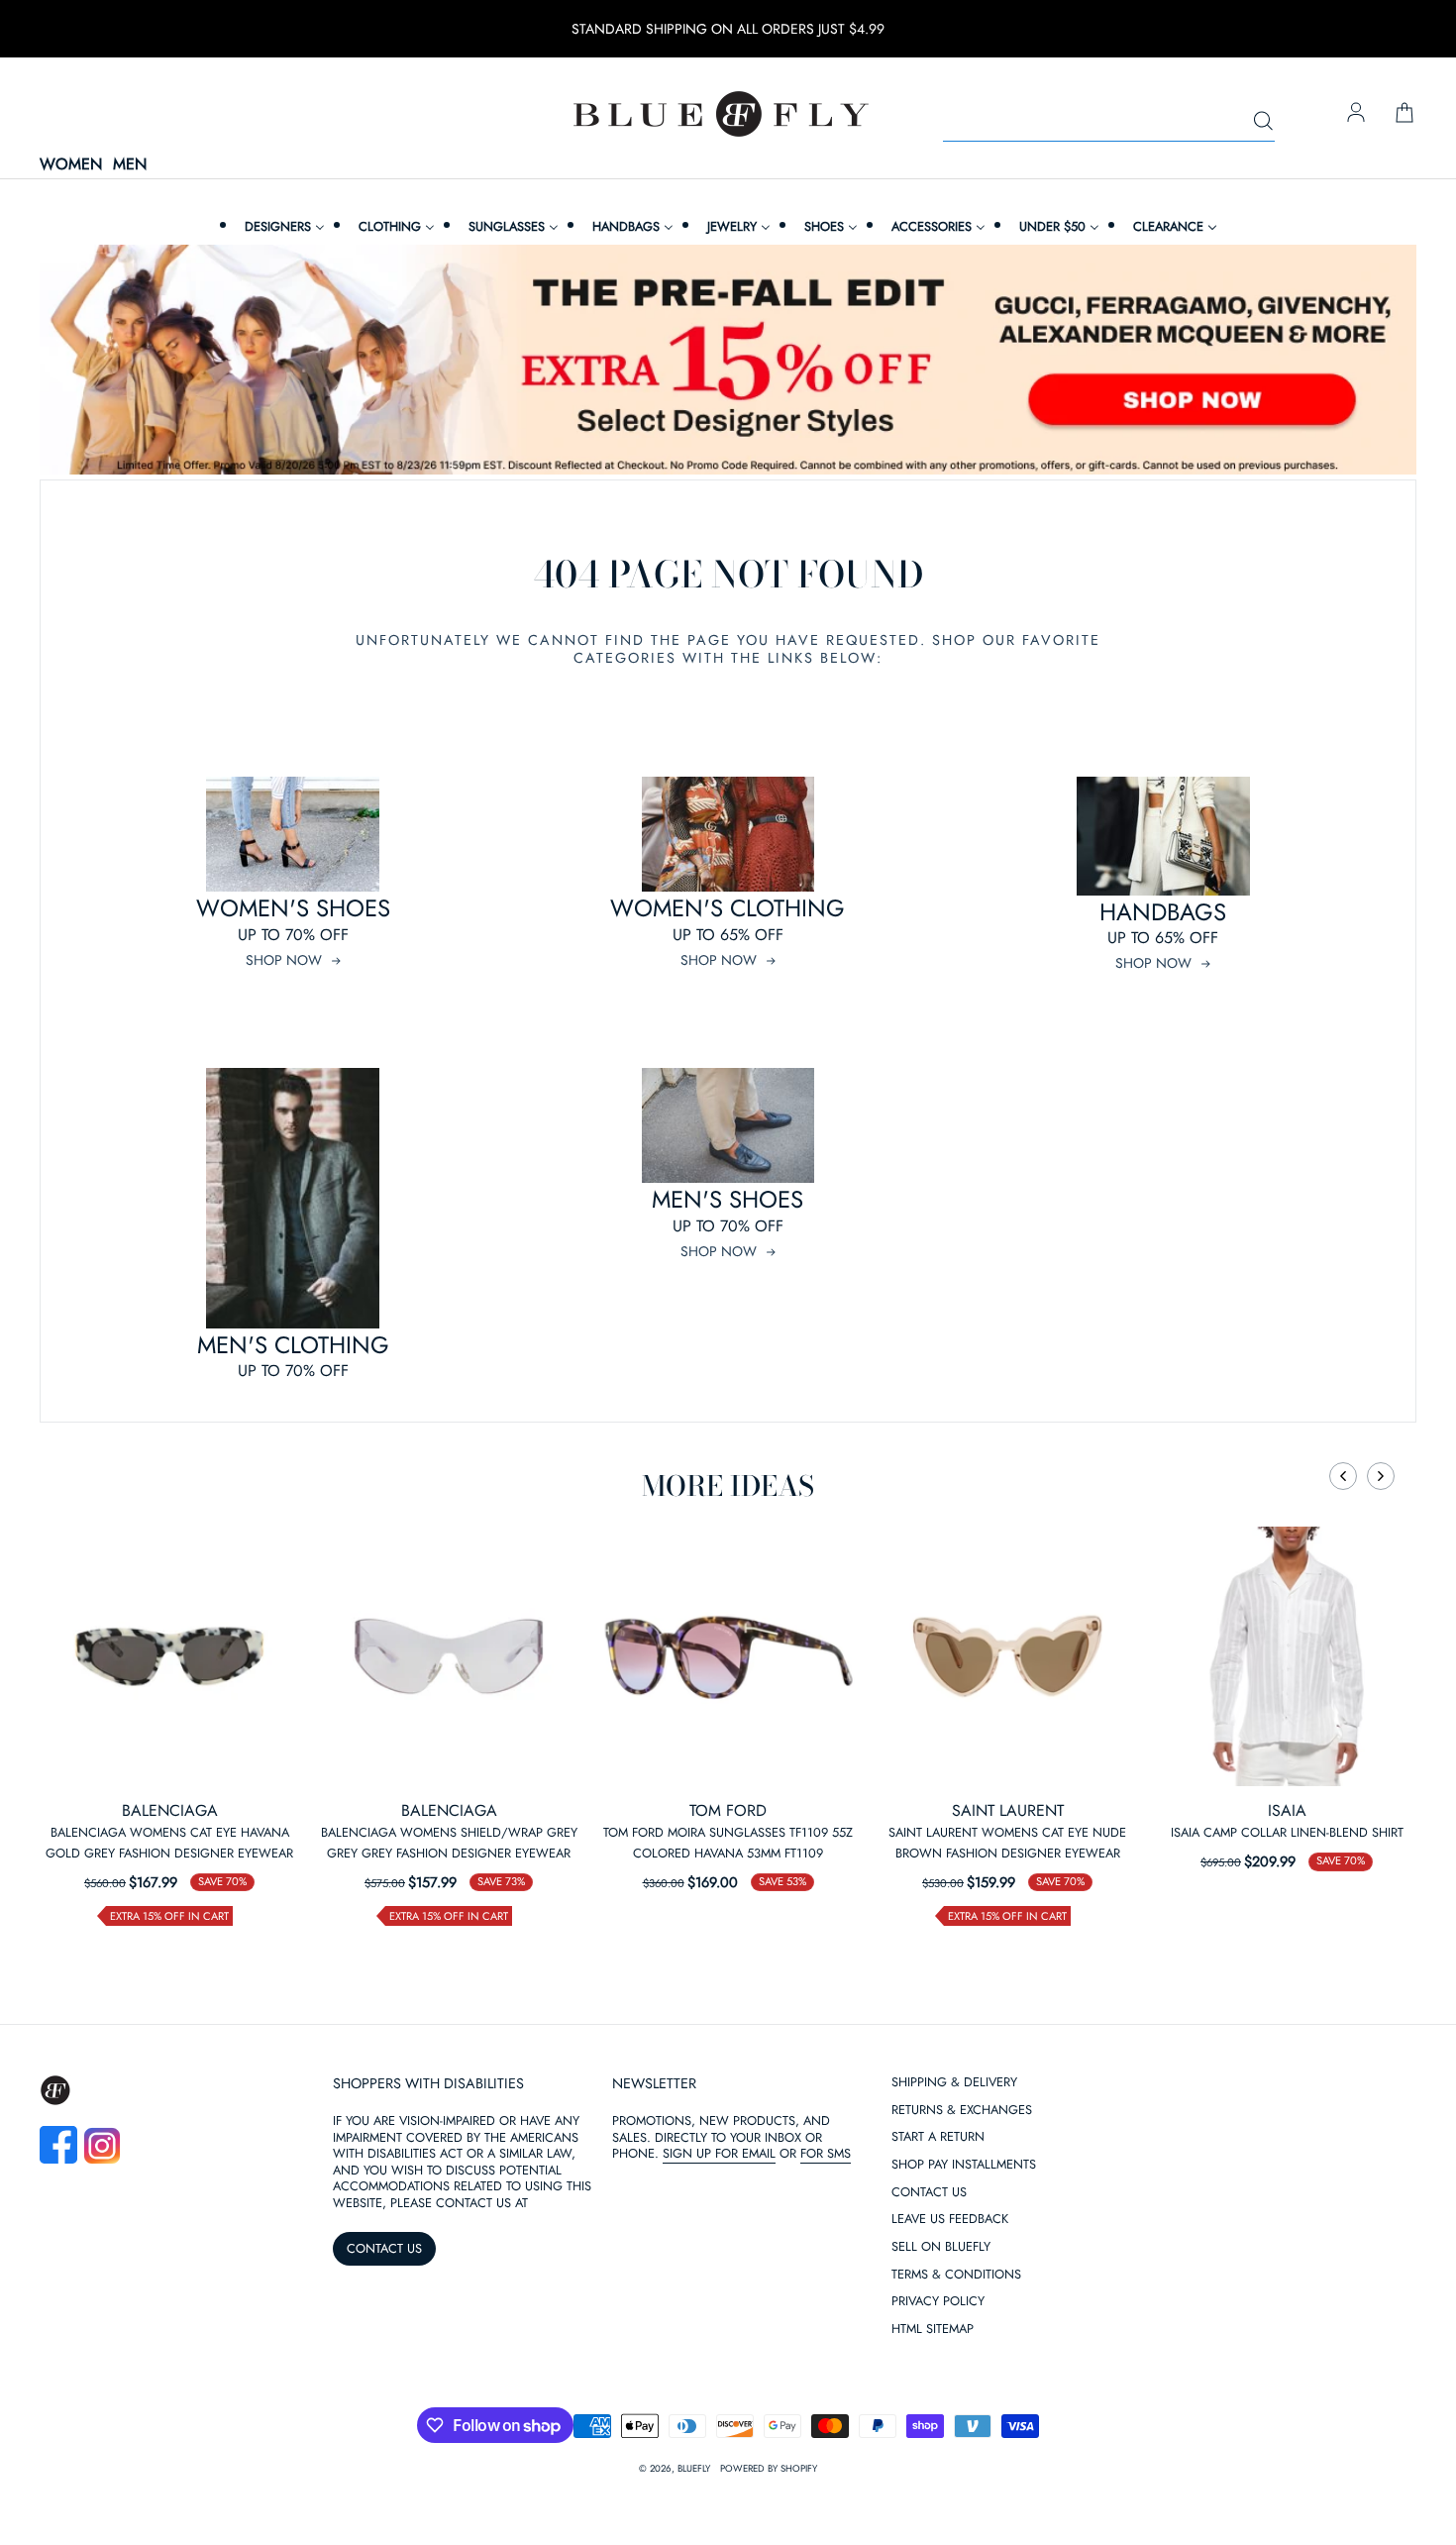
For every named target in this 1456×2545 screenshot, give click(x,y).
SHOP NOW (284, 960)
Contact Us (929, 2193)
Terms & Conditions (956, 2275)
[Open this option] (169, 1656)
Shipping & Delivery (954, 2083)
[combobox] (1109, 122)
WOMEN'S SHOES (293, 908)
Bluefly (694, 2469)
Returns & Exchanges (962, 2111)
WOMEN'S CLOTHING (728, 908)
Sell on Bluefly (941, 2247)
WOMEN (71, 165)
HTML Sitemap (933, 2330)
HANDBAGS (1163, 912)
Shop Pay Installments (964, 2165)
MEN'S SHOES (728, 1199)
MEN (130, 165)
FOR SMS (826, 2153)
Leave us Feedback (950, 2220)
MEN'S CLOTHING (293, 1345)
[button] (1343, 1476)
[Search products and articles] (1263, 122)
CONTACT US (384, 2248)
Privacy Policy (938, 2302)
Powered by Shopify (769, 2469)
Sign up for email (719, 2153)
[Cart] (1404, 114)
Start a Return (938, 2137)
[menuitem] (282, 226)
